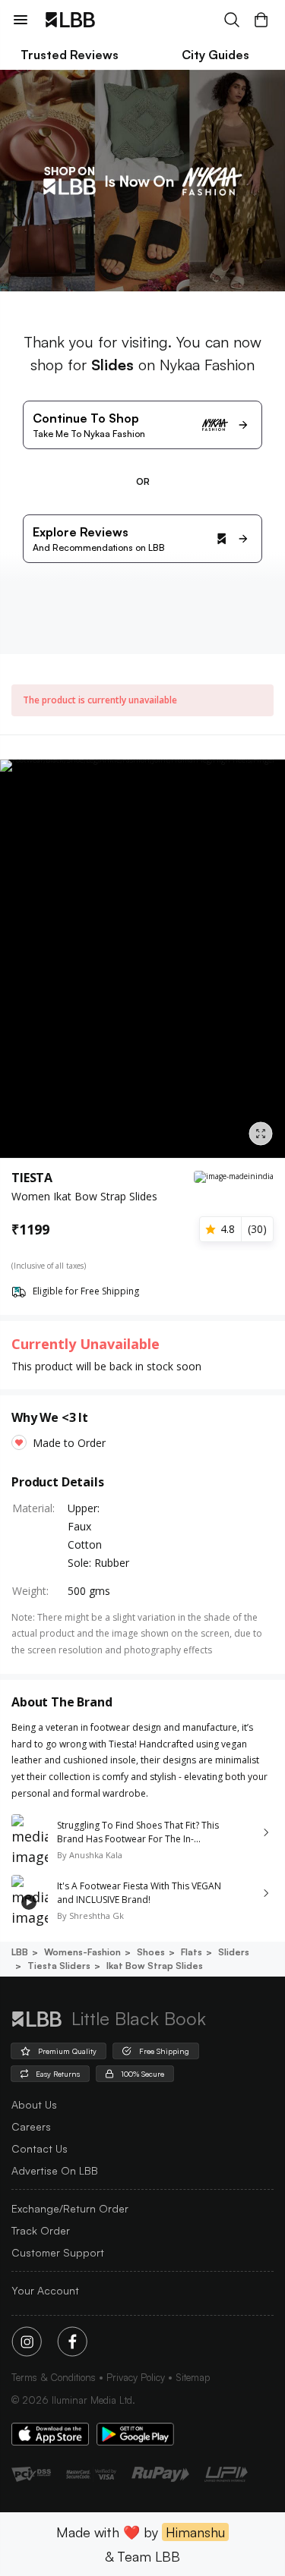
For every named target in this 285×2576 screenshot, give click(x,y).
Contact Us (40, 2148)
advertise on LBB (55, 2170)
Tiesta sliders (59, 1966)
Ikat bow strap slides (155, 1966)
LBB (20, 1952)
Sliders (234, 1952)
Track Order (41, 2230)
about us (34, 2104)
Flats (192, 1952)
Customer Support (58, 2252)
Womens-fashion (82, 1952)
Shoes (151, 1952)
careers (31, 2126)
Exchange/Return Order (70, 2208)
